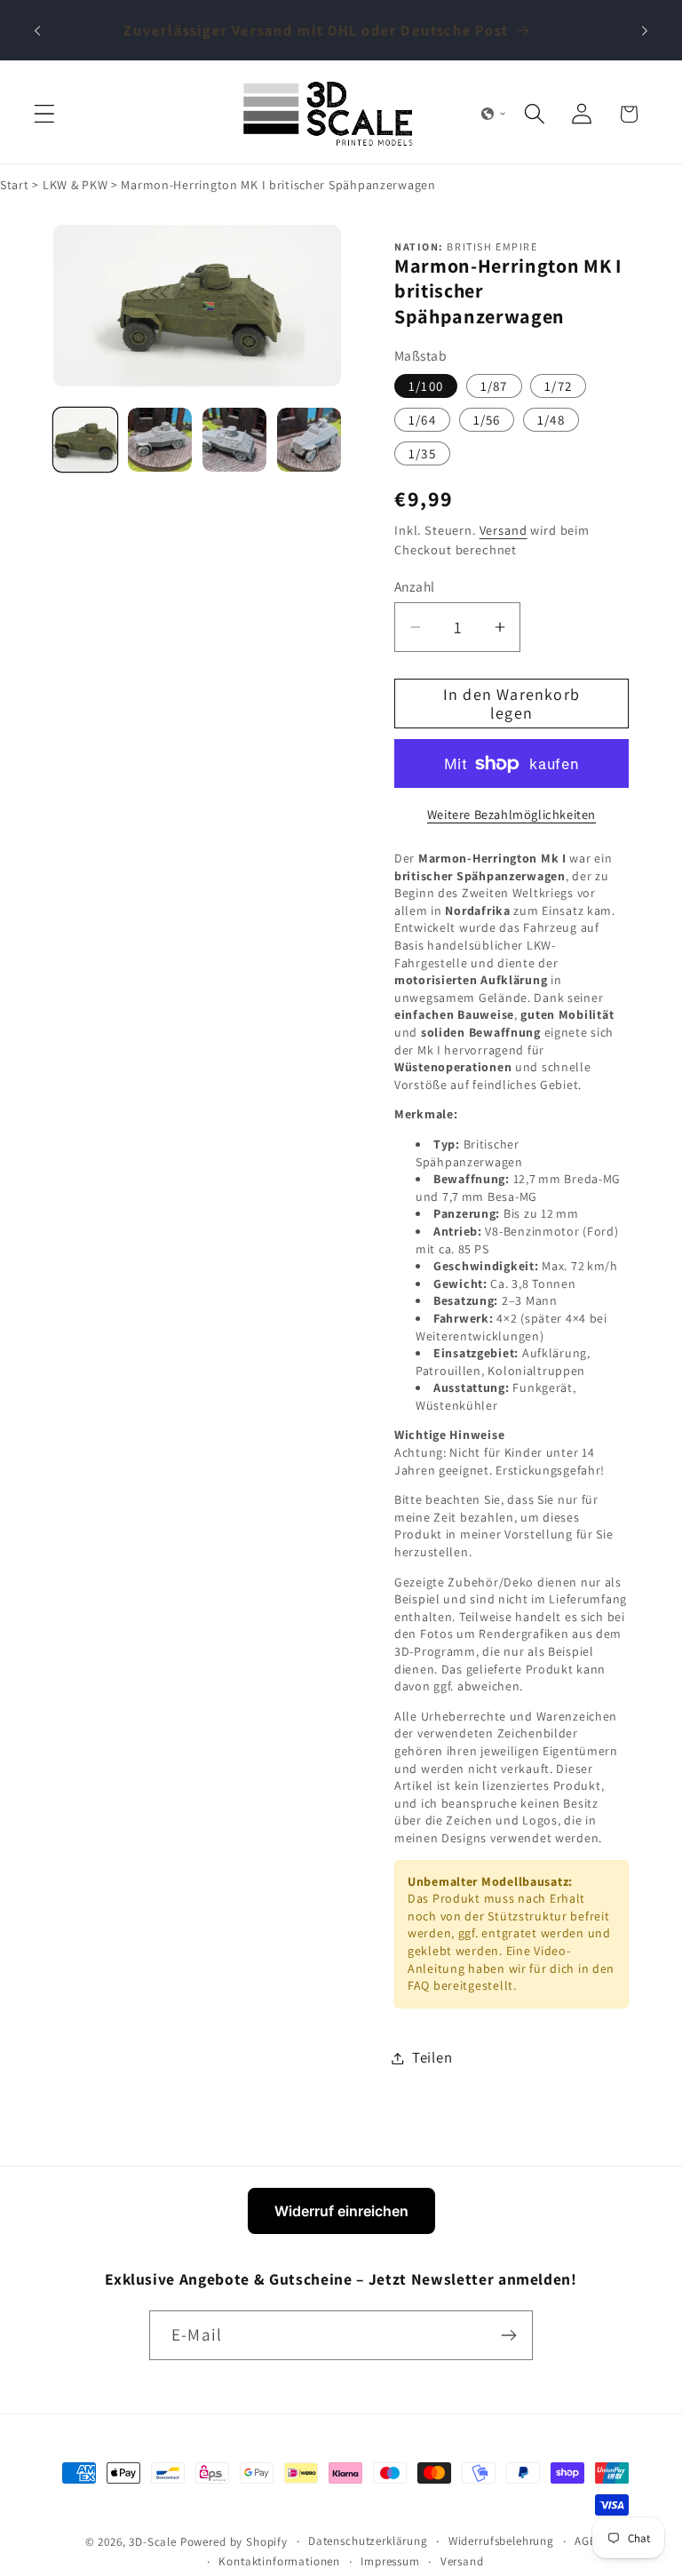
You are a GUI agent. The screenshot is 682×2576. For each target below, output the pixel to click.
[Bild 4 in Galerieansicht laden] (309, 440)
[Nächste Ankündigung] (645, 30)
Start (15, 185)
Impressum (390, 2561)
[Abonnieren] (508, 2335)
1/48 (551, 420)
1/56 (487, 420)
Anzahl (415, 586)
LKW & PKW (75, 185)
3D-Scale (153, 2542)
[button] (45, 114)
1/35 (422, 453)
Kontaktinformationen (279, 2561)
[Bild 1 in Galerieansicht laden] (85, 440)
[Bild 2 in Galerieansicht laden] (160, 440)
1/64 (422, 420)
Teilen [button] (432, 2057)
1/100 (426, 386)
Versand (504, 530)
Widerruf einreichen (341, 2211)
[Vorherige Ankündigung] (37, 30)
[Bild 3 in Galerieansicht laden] (234, 440)
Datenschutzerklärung (368, 2541)
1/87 (494, 386)
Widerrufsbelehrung (501, 2541)
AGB (586, 2541)
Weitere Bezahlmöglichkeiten (511, 814)
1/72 (558, 386)
